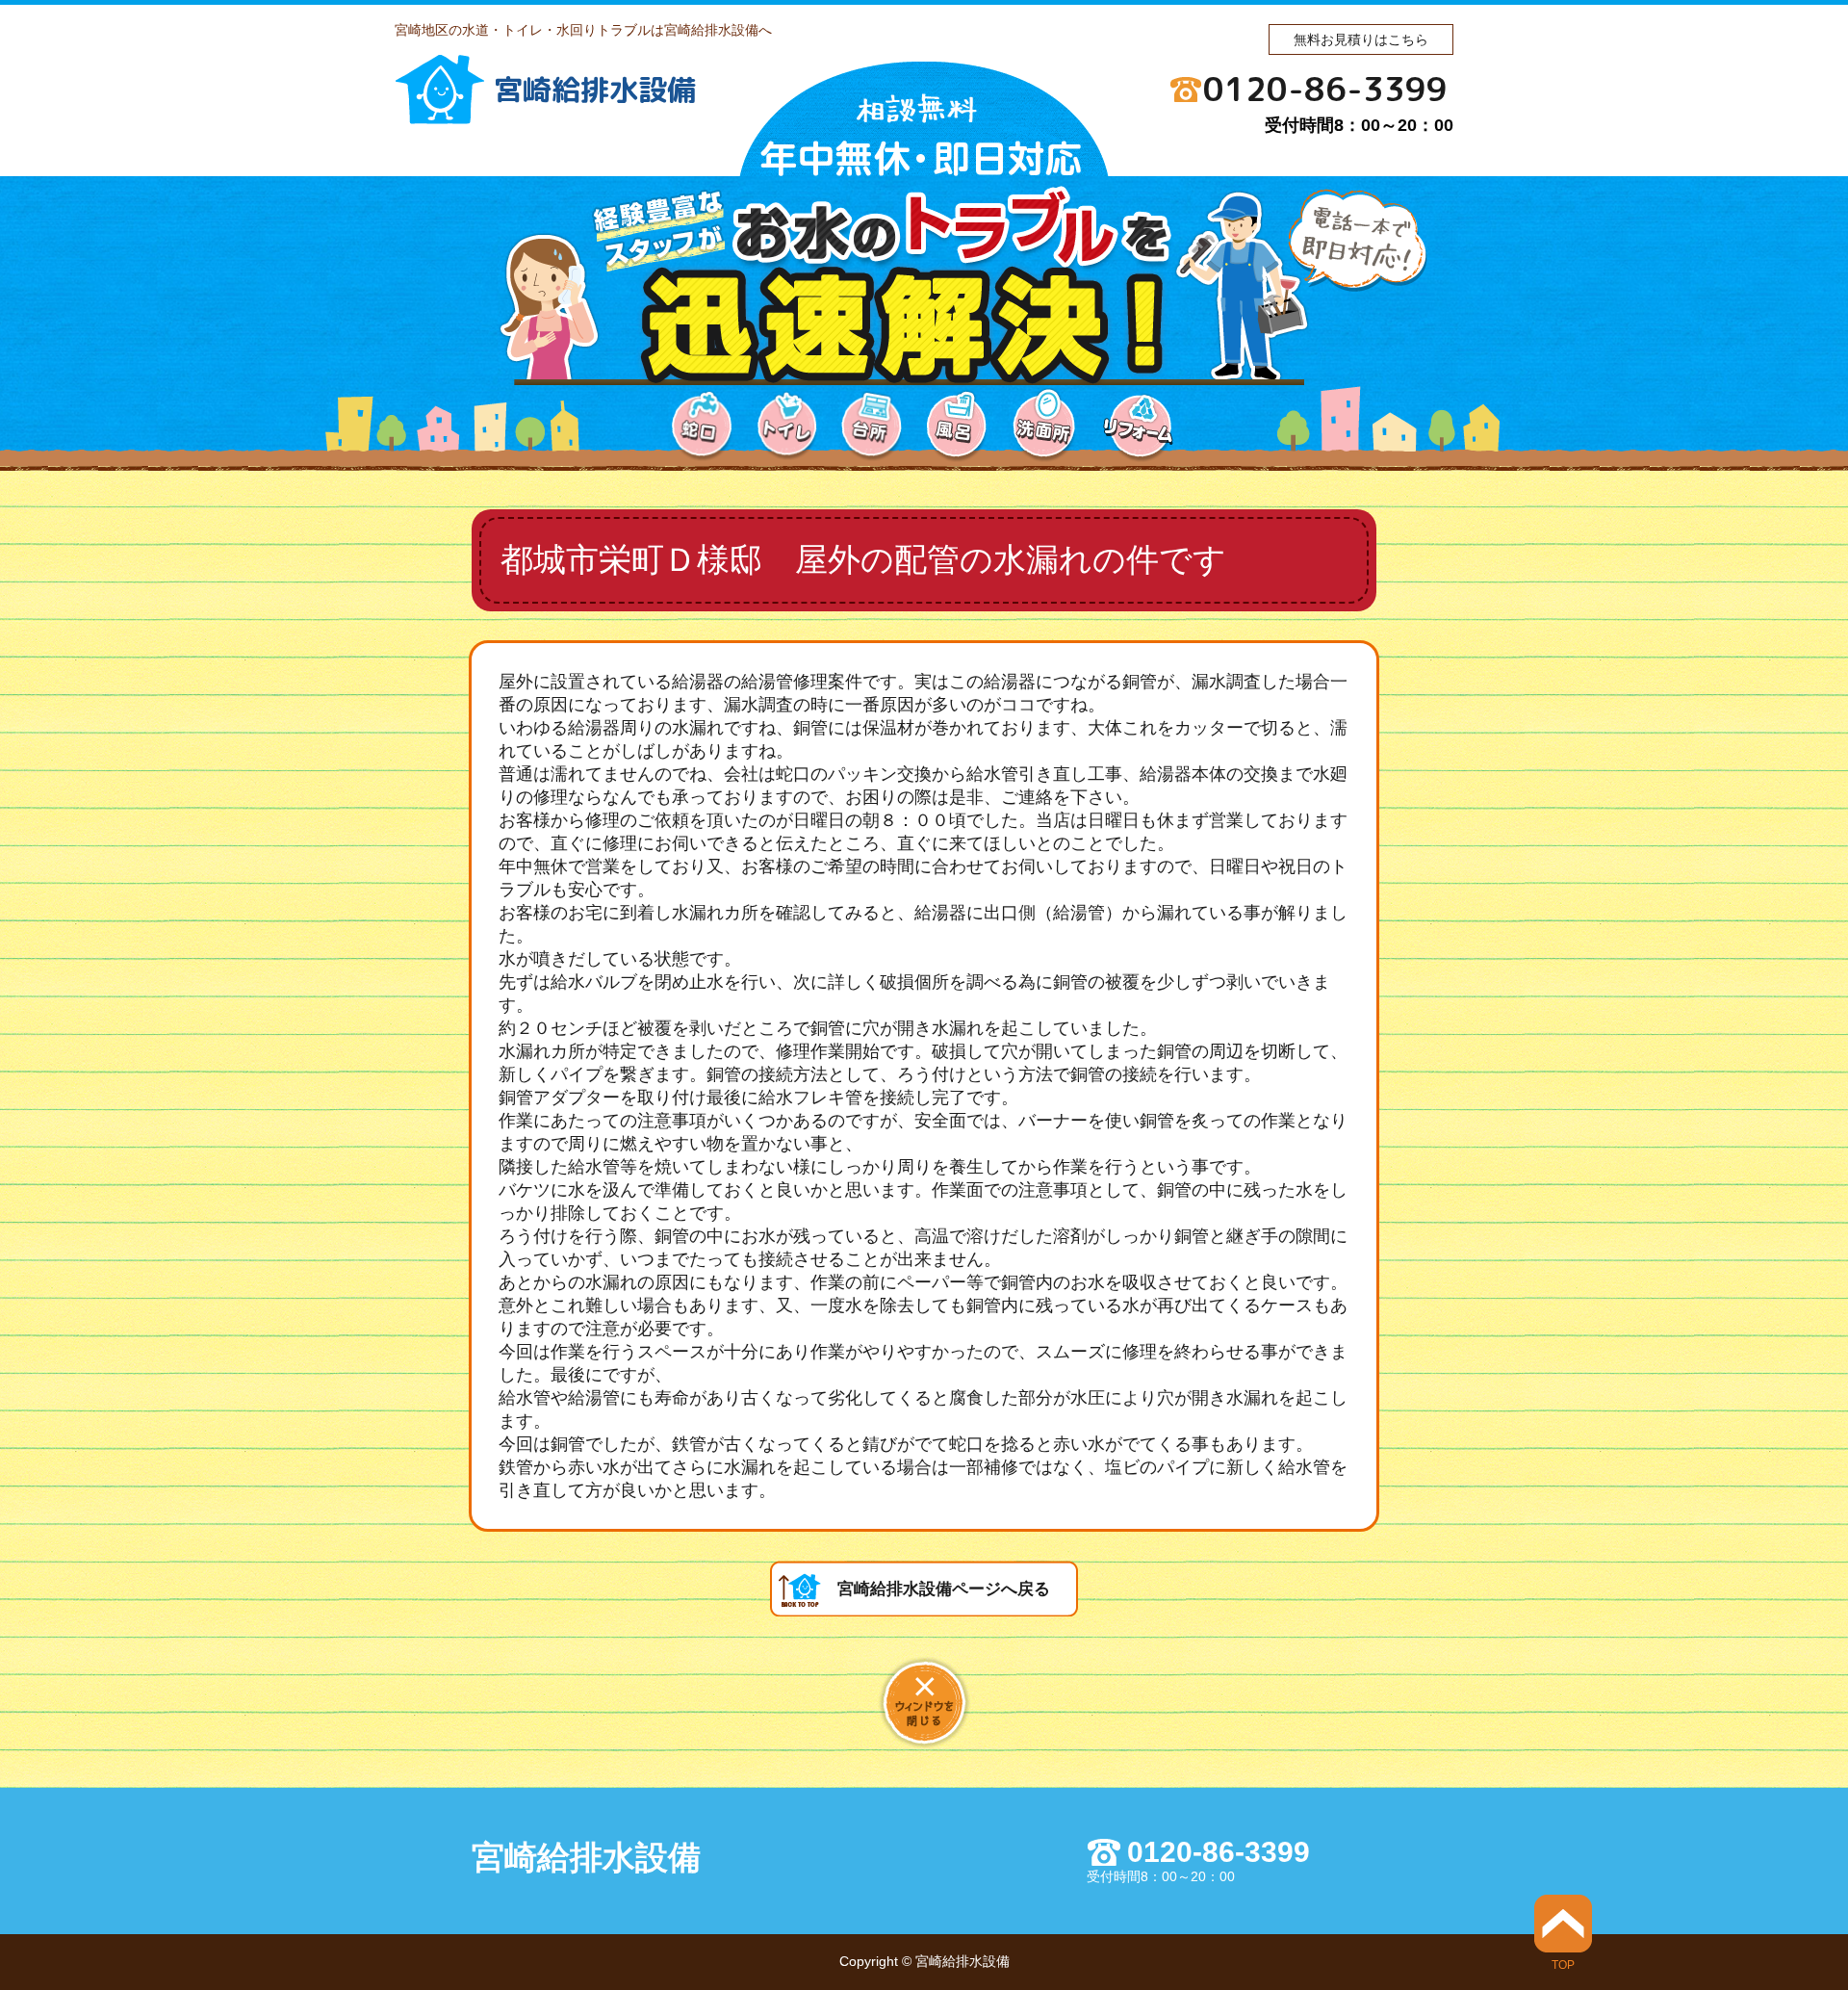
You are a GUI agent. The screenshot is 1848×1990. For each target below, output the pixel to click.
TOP (1563, 1964)
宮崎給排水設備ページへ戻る (944, 1589)
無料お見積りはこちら (1361, 39)
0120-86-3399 (1325, 89)
